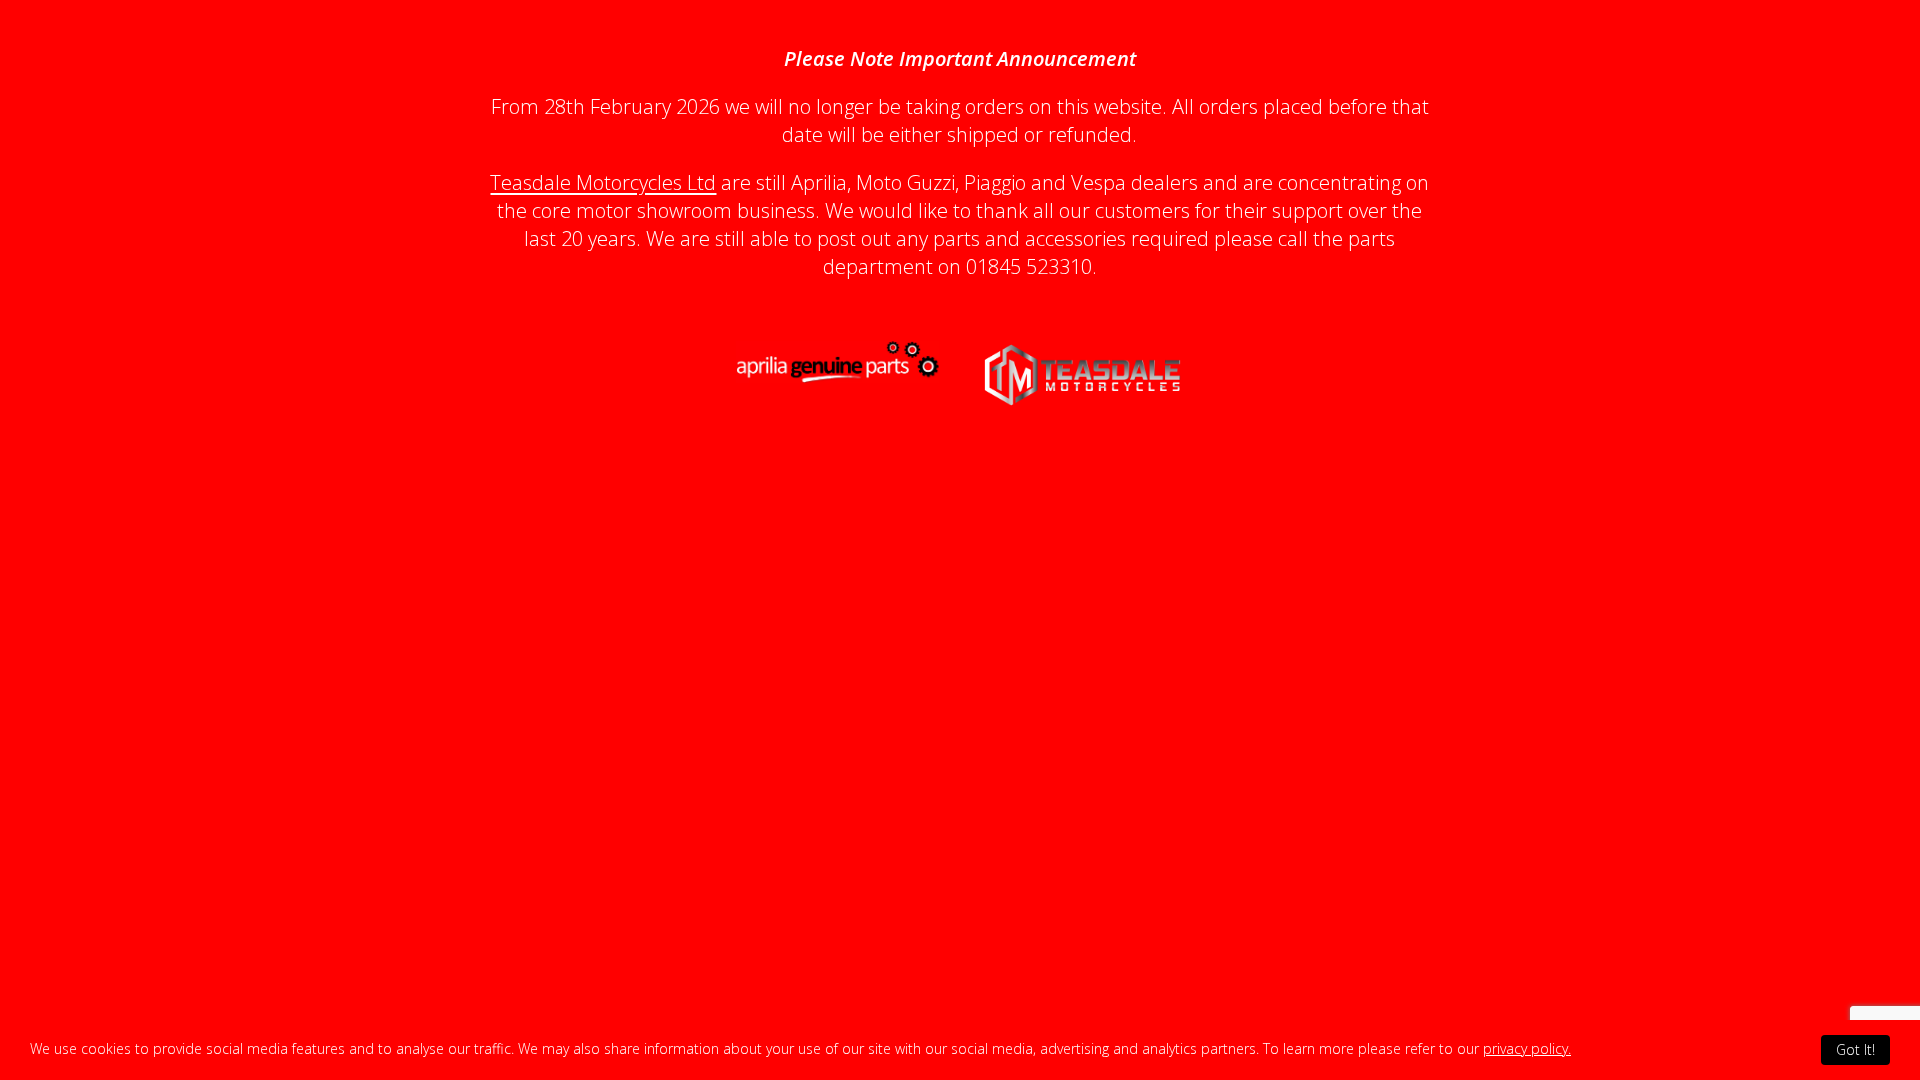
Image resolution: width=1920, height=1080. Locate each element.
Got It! (1855, 1049)
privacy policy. (1527, 1048)
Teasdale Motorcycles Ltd (603, 182)
